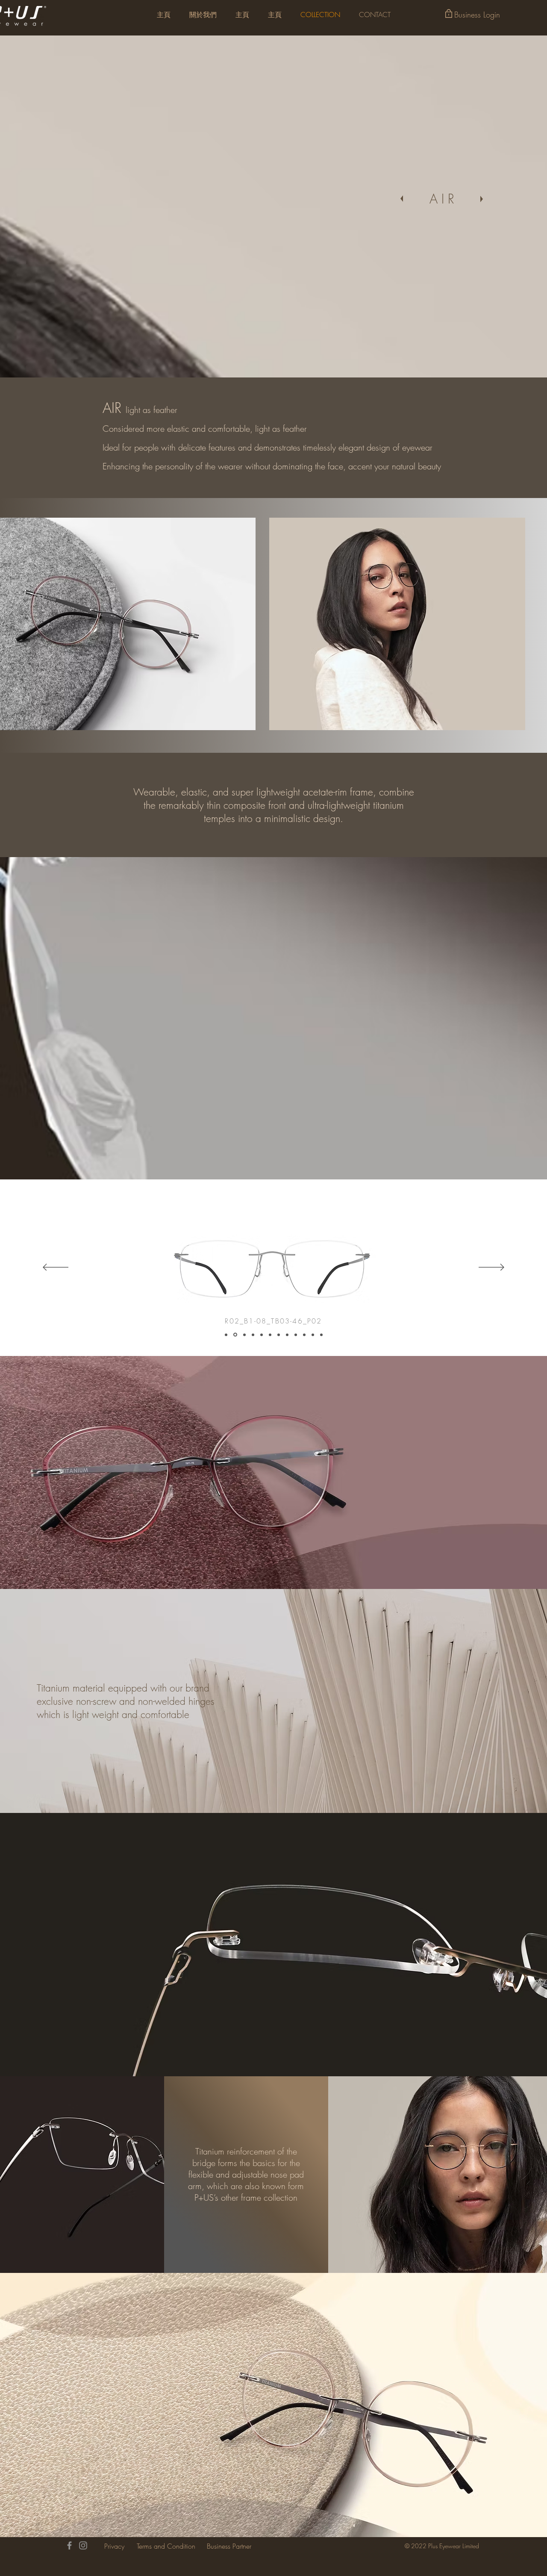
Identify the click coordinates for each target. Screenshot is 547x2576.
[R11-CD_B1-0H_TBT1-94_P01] (313, 1335)
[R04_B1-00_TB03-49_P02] (253, 1335)
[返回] (56, 1268)
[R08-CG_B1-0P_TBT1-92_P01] (287, 1335)
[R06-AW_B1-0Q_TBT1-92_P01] (270, 1335)
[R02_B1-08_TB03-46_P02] (235, 1335)
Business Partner (229, 2546)
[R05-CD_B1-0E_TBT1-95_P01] (262, 1335)
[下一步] (491, 1268)
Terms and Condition (166, 2546)
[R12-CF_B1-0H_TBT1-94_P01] (321, 1335)
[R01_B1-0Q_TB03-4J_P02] (226, 1335)
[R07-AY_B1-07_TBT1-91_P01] (279, 1335)
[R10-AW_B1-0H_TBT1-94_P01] (304, 1335)
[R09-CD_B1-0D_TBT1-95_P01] (296, 1335)
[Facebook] (69, 2545)
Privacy (114, 2546)
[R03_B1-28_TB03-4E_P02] (244, 1335)
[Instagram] (83, 2545)
